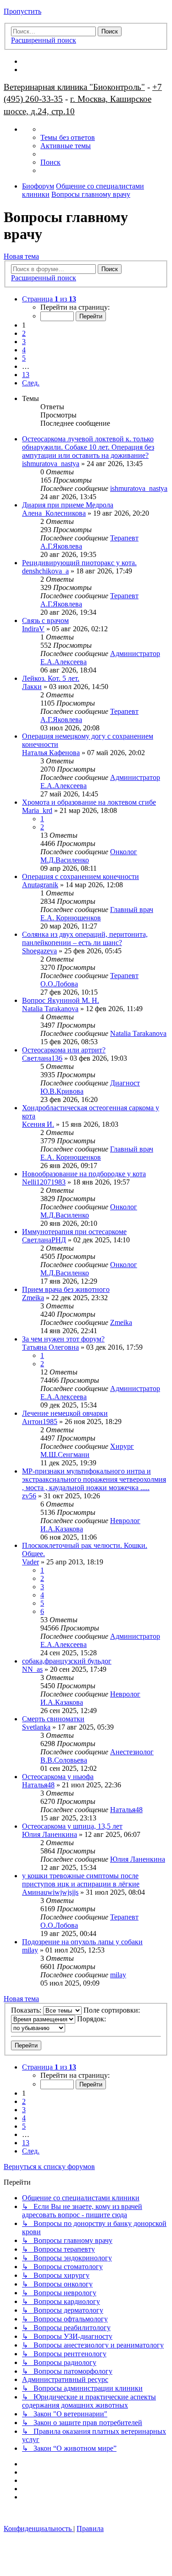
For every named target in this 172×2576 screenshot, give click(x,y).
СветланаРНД (44, 1240)
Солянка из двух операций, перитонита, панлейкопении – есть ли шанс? (85, 938)
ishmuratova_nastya (51, 464)
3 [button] (24, 342)
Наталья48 (38, 1785)
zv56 (29, 1496)
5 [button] (24, 358)
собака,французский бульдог (67, 1661)
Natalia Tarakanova (50, 1009)
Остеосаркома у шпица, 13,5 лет (72, 1826)
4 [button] (24, 350)
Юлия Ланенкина (50, 1834)
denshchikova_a (45, 571)
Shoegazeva (39, 951)
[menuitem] (68, 137)
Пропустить (22, 11)
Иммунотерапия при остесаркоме (74, 1232)
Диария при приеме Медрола (68, 505)
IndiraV (33, 629)
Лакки (32, 687)
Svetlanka (36, 1727)
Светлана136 (42, 1058)
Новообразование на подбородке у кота (84, 1174)
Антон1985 (40, 1422)
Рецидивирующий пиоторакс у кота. (79, 563)
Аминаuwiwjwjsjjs (50, 1892)
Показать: (27, 2010)
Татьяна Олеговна (50, 1347)
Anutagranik (40, 885)
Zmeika (33, 1298)
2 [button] (24, 333)
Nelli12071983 (44, 1182)
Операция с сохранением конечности (80, 876)
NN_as (32, 1669)
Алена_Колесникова (54, 513)
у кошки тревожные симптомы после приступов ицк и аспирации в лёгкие (81, 1880)
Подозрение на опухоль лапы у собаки (82, 1942)
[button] (49, 299)
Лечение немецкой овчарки (65, 1413)
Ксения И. (38, 1124)
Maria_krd (37, 810)
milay (30, 1950)
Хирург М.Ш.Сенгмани (87, 1450)
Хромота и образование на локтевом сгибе (89, 802)
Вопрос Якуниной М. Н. (61, 1000)
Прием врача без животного (66, 1289)
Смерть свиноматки (53, 1719)
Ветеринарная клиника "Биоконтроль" (74, 87)
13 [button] (26, 375)
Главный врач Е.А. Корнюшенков (97, 914)
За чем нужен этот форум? (63, 1339)
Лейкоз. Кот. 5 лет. (51, 678)
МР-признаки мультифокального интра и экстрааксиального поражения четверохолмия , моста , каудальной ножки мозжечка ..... (94, 1479)
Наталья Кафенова (51, 753)
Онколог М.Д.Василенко (89, 856)
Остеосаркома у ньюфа (58, 1777)
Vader (31, 1562)
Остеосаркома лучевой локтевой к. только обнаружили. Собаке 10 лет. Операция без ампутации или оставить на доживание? (88, 447)
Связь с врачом (45, 620)
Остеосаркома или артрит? (64, 1050)
